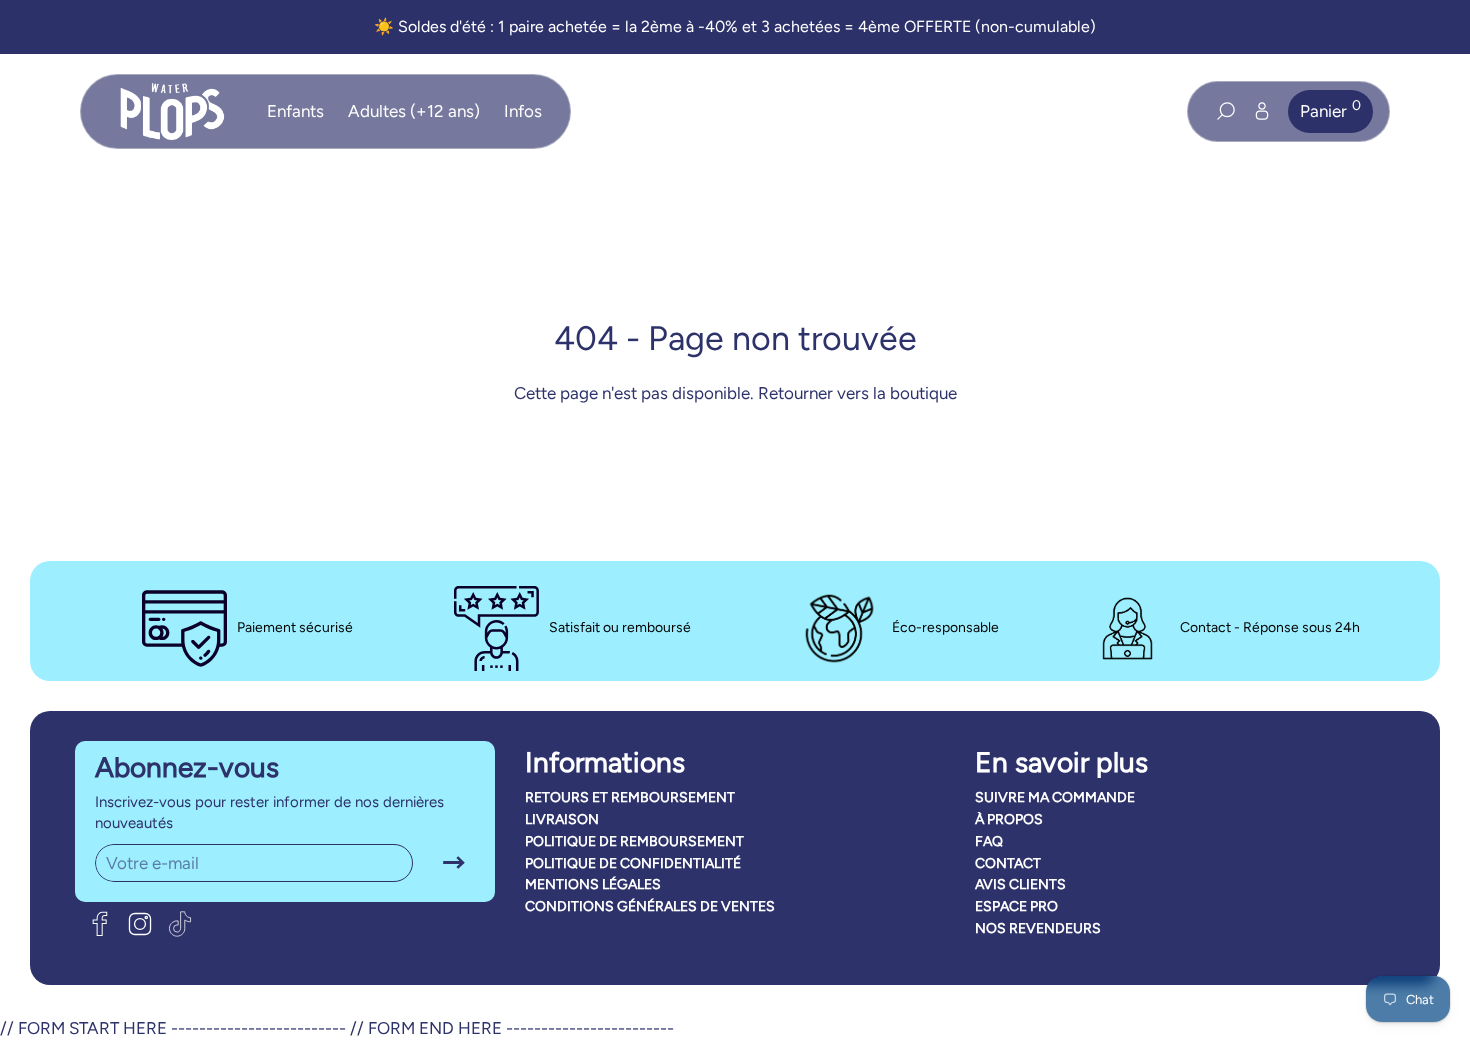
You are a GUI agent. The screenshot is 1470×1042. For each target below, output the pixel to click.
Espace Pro (1016, 906)
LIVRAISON (562, 819)
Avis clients (1020, 884)
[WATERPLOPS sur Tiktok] (180, 924)
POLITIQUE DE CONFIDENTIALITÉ (633, 863)
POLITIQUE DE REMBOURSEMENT (634, 841)
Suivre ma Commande (1055, 797)
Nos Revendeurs (1038, 928)
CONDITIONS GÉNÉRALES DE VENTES (650, 906)
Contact (1008, 863)
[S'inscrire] (454, 863)
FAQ (989, 841)
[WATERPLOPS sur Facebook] (100, 924)
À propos (1009, 819)
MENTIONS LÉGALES (593, 884)
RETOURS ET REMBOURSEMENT (630, 797)
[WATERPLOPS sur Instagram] (140, 924)
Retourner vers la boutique (857, 393)
